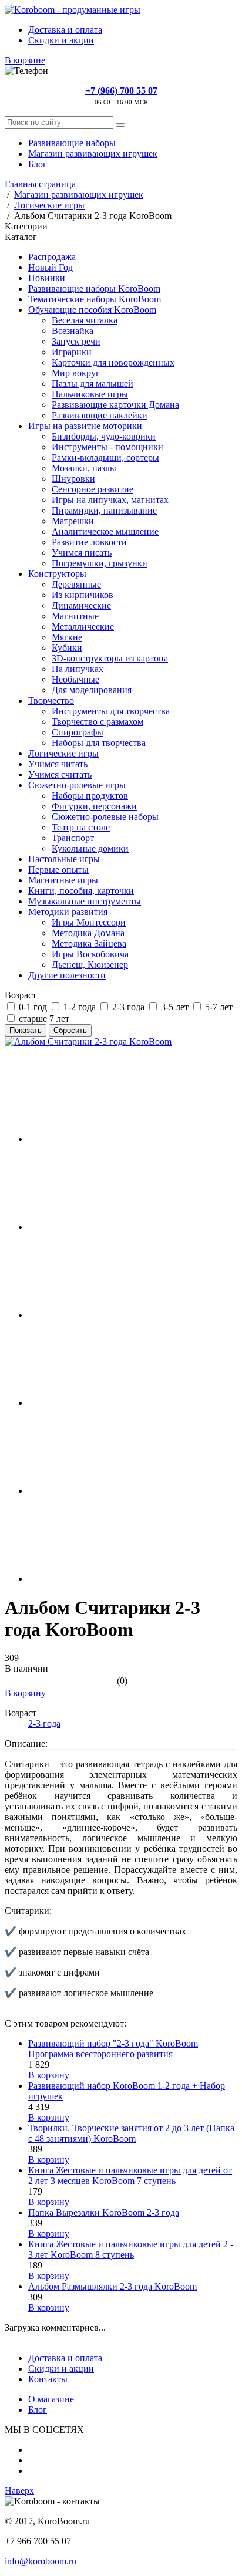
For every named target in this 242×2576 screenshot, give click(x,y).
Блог (38, 164)
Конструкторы (57, 574)
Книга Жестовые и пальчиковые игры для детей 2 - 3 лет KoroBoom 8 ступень (131, 2249)
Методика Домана (88, 933)
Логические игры (63, 753)
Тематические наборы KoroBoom (95, 299)
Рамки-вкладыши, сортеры (105, 458)
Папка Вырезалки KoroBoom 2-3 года (104, 2212)
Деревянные (76, 584)
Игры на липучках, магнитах (110, 500)
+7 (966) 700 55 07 (121, 91)
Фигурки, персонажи (94, 806)
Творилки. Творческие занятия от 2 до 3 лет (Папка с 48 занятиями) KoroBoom (131, 2133)
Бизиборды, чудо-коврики (104, 436)
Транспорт (73, 838)
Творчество (51, 700)
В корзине (25, 60)
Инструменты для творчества (111, 711)
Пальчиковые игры (90, 394)
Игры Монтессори (89, 922)
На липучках (78, 669)
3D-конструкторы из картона (110, 658)
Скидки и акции (61, 40)
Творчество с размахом (98, 722)
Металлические (83, 627)
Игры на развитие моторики (85, 426)
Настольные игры (64, 859)
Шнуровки (73, 479)
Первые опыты (58, 870)
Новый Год (51, 267)
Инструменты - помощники (107, 447)
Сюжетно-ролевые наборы (105, 817)
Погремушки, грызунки (100, 563)
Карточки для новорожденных (113, 362)
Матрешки (73, 521)
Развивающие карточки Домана (115, 405)
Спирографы (78, 732)
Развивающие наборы (72, 143)
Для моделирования (92, 690)
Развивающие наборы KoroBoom (94, 288)
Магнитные (75, 616)
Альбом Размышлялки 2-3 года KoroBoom (112, 2286)
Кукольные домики (90, 848)
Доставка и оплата (65, 30)
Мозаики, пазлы (84, 468)
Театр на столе (81, 827)
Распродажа (52, 257)
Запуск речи (76, 341)
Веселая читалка (85, 320)
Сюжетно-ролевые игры (77, 785)
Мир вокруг (76, 373)
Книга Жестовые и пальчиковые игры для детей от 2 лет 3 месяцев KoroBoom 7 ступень (130, 2175)
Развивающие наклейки (100, 415)
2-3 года (44, 1723)
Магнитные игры (63, 880)
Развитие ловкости (89, 542)
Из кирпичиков (83, 595)
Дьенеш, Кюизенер (90, 965)
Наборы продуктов (90, 796)
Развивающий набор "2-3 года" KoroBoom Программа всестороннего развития (113, 2049)
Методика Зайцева (89, 943)
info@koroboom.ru (41, 2561)
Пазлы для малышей (93, 384)
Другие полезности (67, 975)
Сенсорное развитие (93, 489)
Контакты (48, 2379)
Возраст (21, 995)
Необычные (75, 679)
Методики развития (68, 912)
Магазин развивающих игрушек (93, 153)
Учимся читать (58, 764)
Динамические (81, 605)
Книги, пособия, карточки (81, 891)
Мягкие (67, 637)
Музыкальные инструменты (85, 901)
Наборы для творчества (99, 743)
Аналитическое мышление (105, 531)
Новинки (47, 278)
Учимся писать (82, 553)
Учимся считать (60, 774)
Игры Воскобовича (90, 954)
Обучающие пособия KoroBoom (92, 310)
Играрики (72, 352)
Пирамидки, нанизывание (104, 510)
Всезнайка (73, 331)
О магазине (51, 2399)
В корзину (25, 1693)
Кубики (67, 648)
